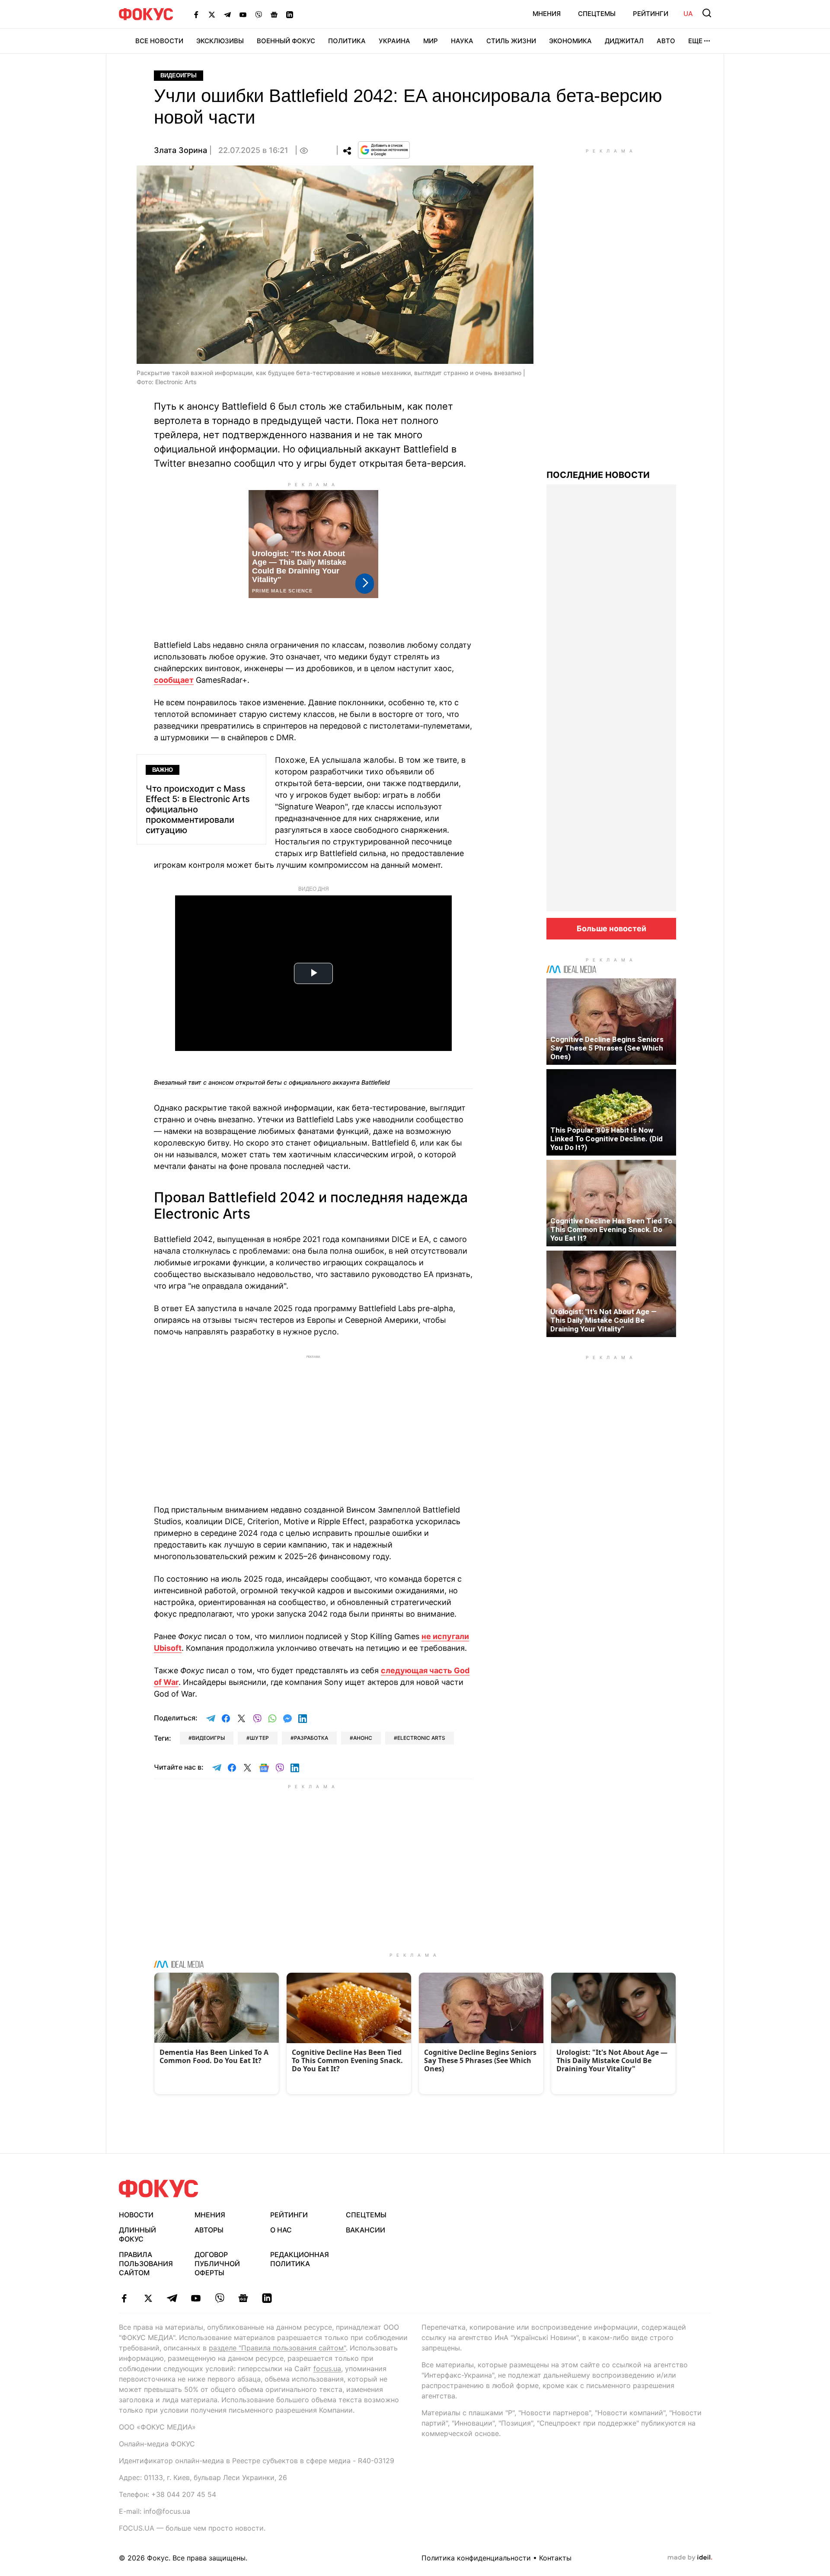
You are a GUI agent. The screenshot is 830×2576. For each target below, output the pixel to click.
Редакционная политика (300, 2259)
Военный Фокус (286, 41)
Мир (431, 41)
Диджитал (624, 41)
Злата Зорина (180, 150)
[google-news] (243, 2298)
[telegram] (172, 2298)
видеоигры (208, 1738)
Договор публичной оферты (217, 2264)
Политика (347, 41)
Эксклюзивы (220, 41)
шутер (259, 1738)
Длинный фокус (137, 2234)
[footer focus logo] (159, 2189)
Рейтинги (651, 14)
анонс (363, 1738)
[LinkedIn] (290, 14)
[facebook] (124, 2298)
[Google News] (274, 14)
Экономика (570, 41)
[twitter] (148, 2298)
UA (688, 14)
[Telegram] (227, 14)
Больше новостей (611, 928)
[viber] (219, 2298)
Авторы (209, 2230)
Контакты (555, 2558)
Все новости (159, 41)
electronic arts (421, 1738)
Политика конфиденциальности (476, 2558)
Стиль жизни (511, 41)
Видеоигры (179, 75)
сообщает (174, 680)
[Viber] (259, 14)
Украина (394, 41)
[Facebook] (196, 14)
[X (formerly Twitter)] (212, 14)
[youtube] (196, 2298)
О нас (281, 2230)
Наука (462, 41)
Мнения (547, 14)
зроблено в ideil (690, 2558)
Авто (666, 41)
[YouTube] (243, 14)
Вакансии (366, 2230)
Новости (136, 2215)
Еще (695, 41)
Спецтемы (597, 14)
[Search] (707, 13)
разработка (311, 1738)
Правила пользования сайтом (146, 2264)
